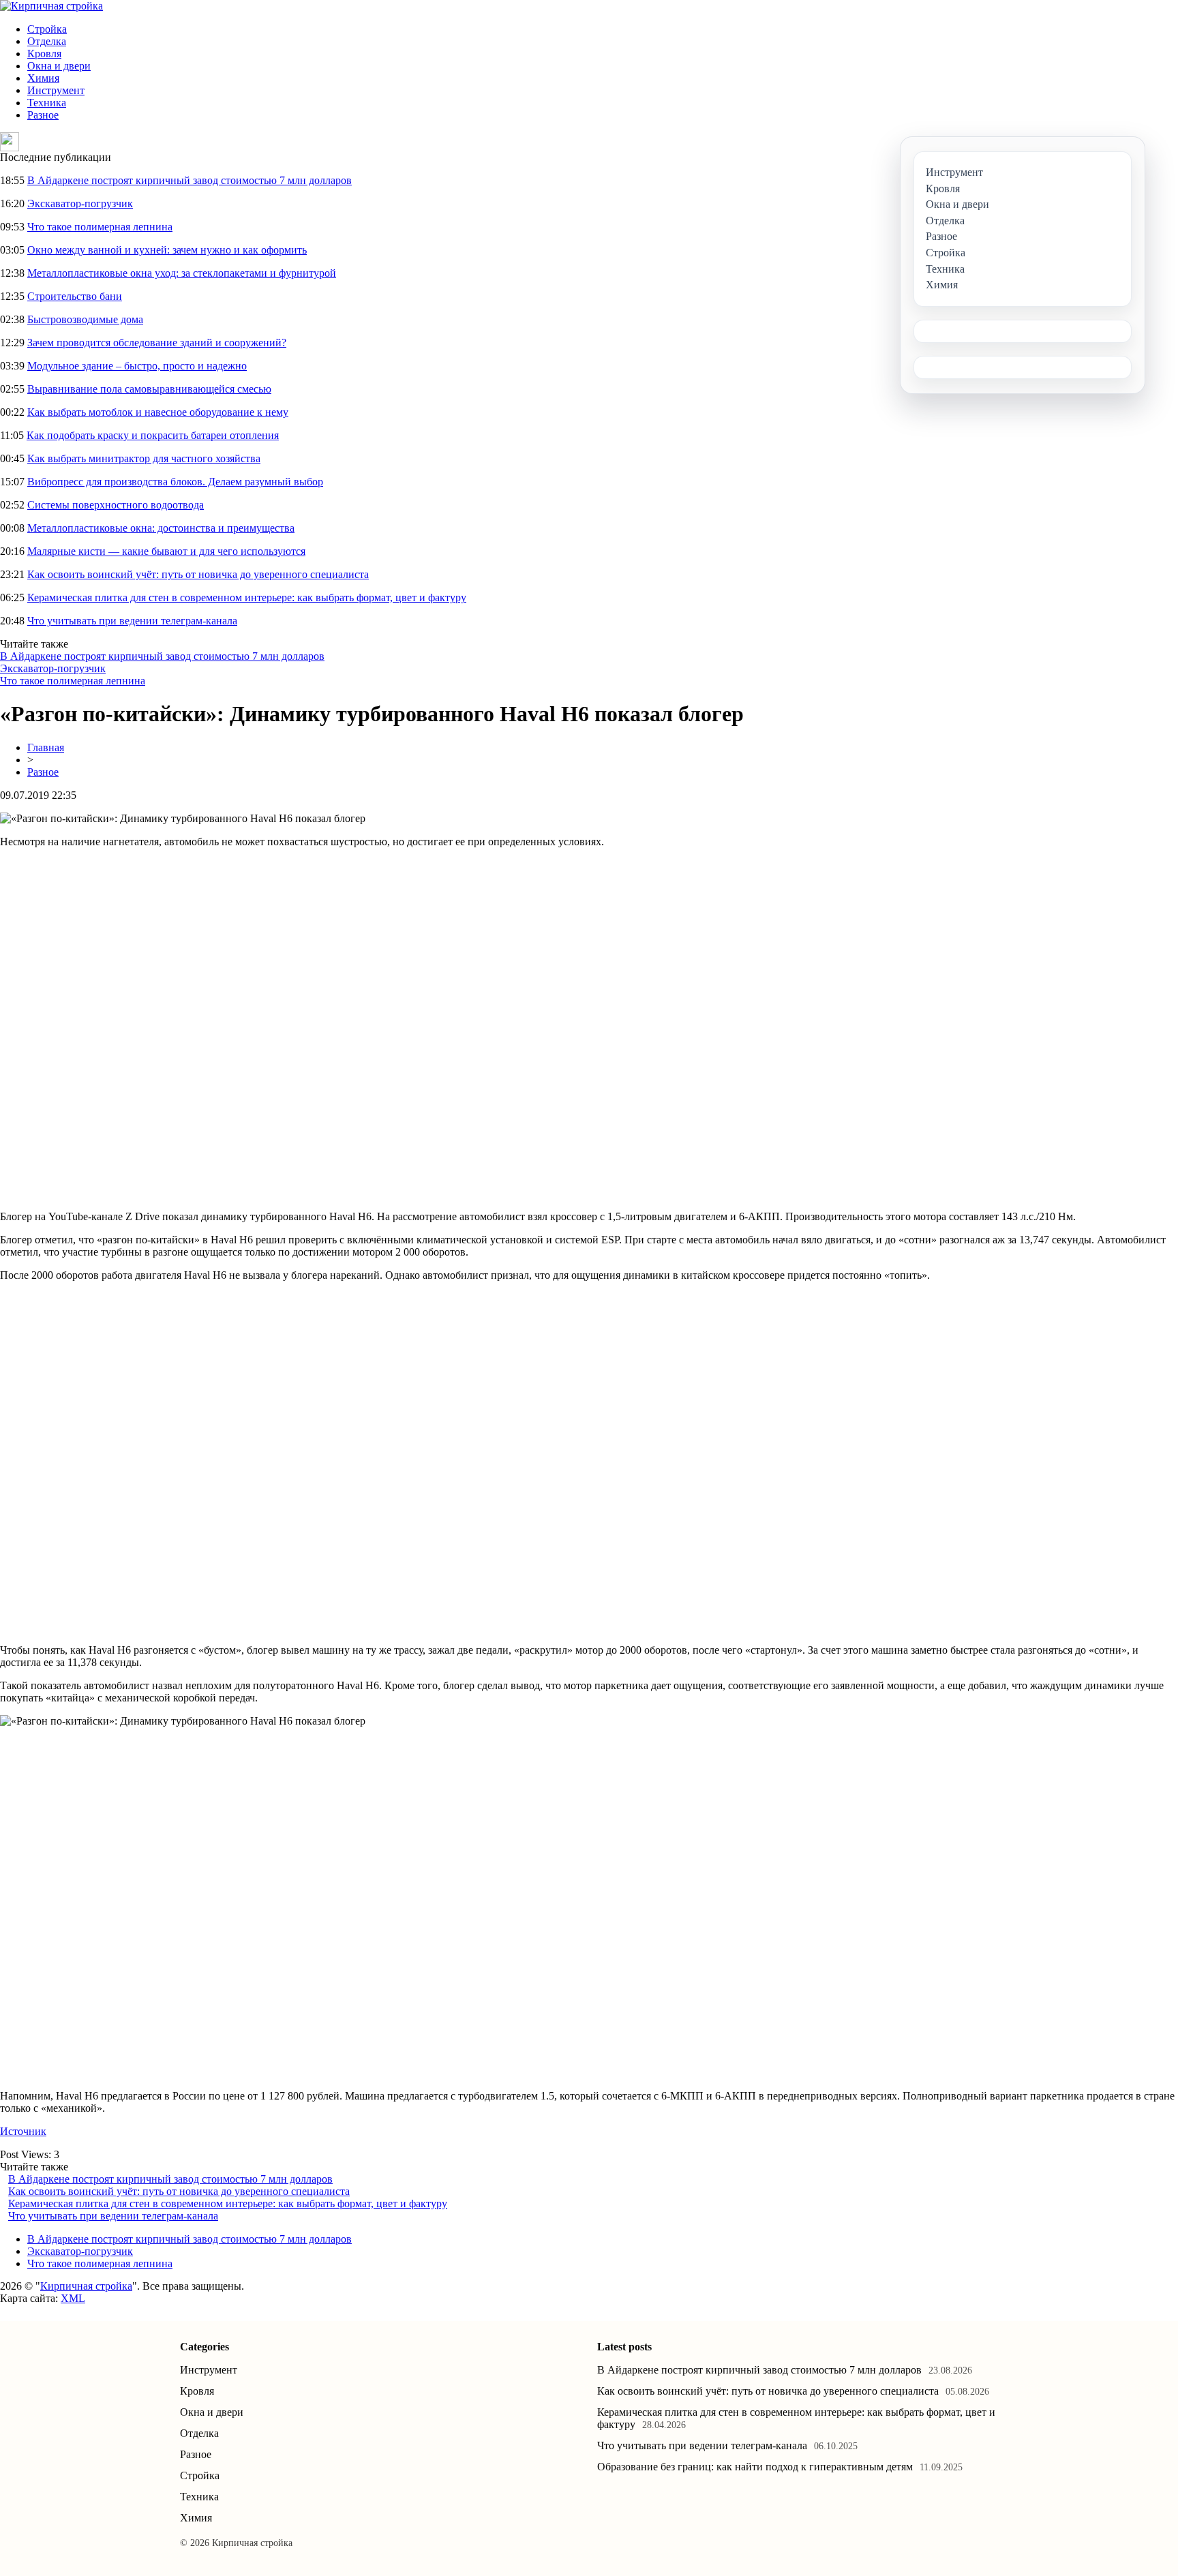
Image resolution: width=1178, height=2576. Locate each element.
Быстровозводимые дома (85, 319)
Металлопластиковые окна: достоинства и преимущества (161, 528)
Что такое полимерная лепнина (100, 227)
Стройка (47, 29)
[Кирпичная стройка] (51, 6)
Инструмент (56, 90)
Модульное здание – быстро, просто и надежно (137, 366)
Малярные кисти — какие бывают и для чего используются (166, 551)
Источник (23, 2131)
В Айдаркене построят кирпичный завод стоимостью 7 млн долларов (190, 180)
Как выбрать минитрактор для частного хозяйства (144, 458)
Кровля (44, 54)
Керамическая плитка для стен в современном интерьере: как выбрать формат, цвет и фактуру (247, 597)
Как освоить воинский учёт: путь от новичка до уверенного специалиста (198, 574)
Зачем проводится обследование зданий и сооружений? (157, 343)
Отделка (47, 41)
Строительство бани (75, 296)
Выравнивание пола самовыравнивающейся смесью (149, 389)
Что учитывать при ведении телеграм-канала (132, 621)
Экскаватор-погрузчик (80, 203)
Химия (43, 78)
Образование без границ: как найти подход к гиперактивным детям (755, 2467)
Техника (47, 103)
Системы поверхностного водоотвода (116, 505)
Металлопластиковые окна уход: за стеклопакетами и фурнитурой (182, 273)
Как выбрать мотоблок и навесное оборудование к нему (158, 412)
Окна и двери (59, 66)
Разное (43, 115)
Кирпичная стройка (86, 2286)
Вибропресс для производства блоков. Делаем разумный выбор (175, 482)
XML (73, 2298)
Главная (46, 747)
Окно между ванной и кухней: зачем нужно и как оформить (167, 250)
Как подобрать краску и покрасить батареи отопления (153, 435)
